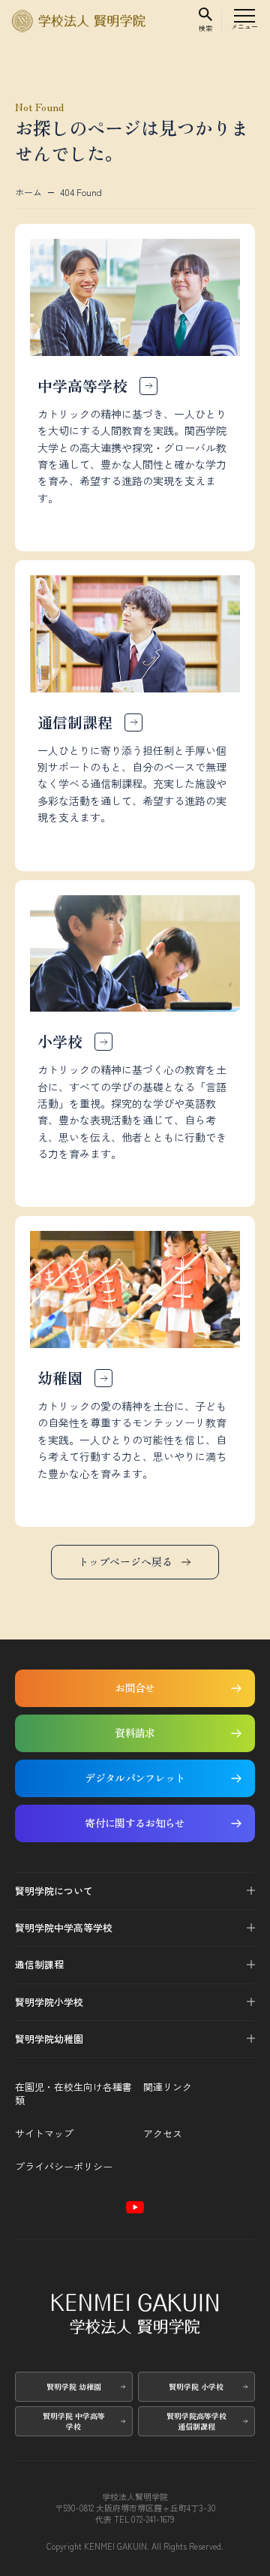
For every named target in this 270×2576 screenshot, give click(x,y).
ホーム (28, 192)
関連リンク (168, 2087)
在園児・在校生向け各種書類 (73, 2094)
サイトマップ (44, 2134)
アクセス (163, 2134)
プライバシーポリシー (64, 2167)
